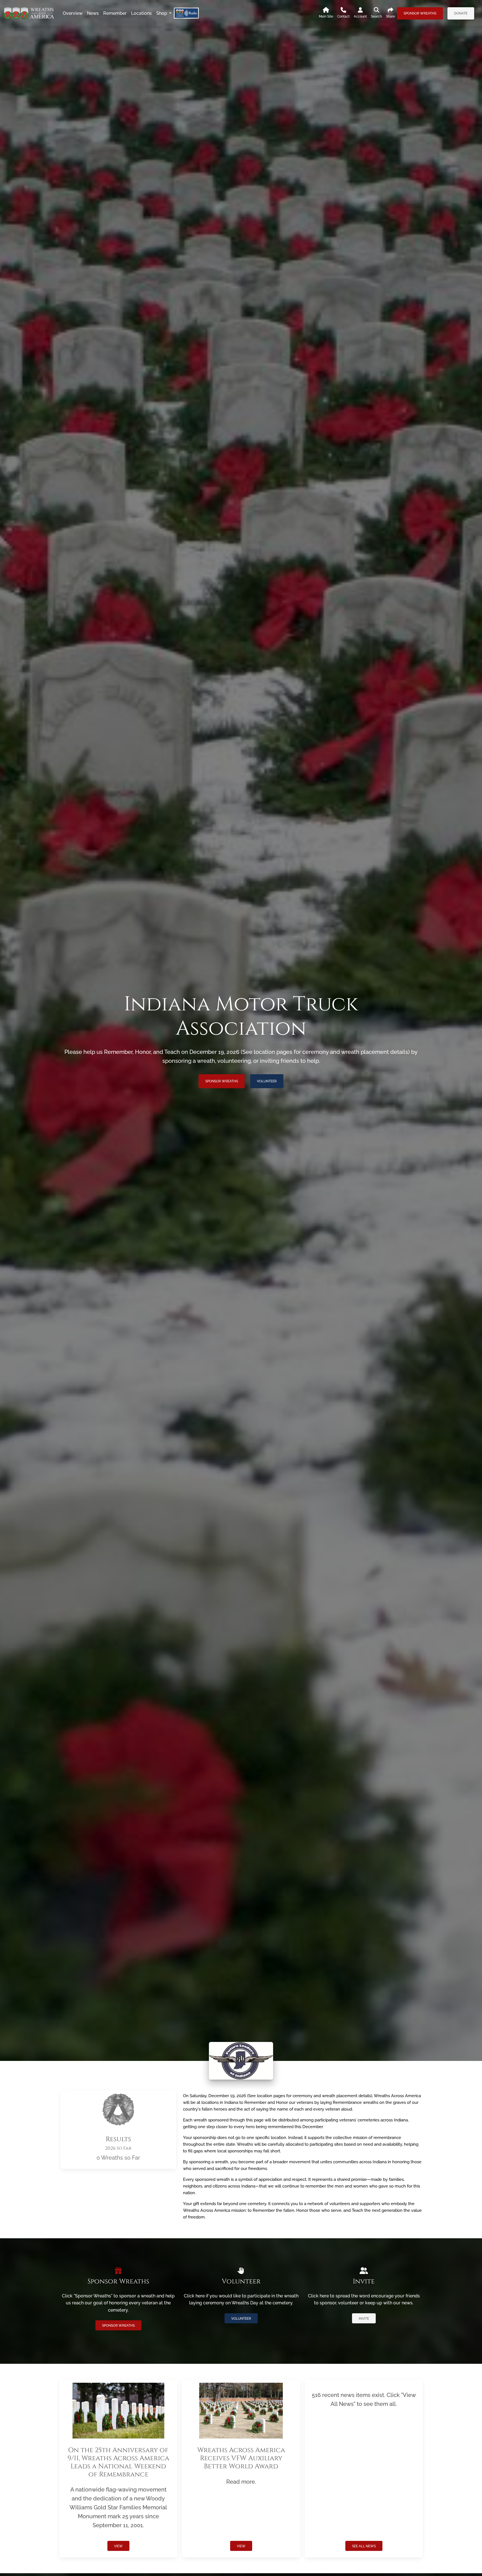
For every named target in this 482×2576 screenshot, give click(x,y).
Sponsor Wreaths (420, 13)
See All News (364, 2546)
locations (141, 13)
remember (115, 13)
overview (73, 13)
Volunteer (267, 1081)
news (93, 13)
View (118, 2546)
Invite (364, 2319)
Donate (461, 13)
